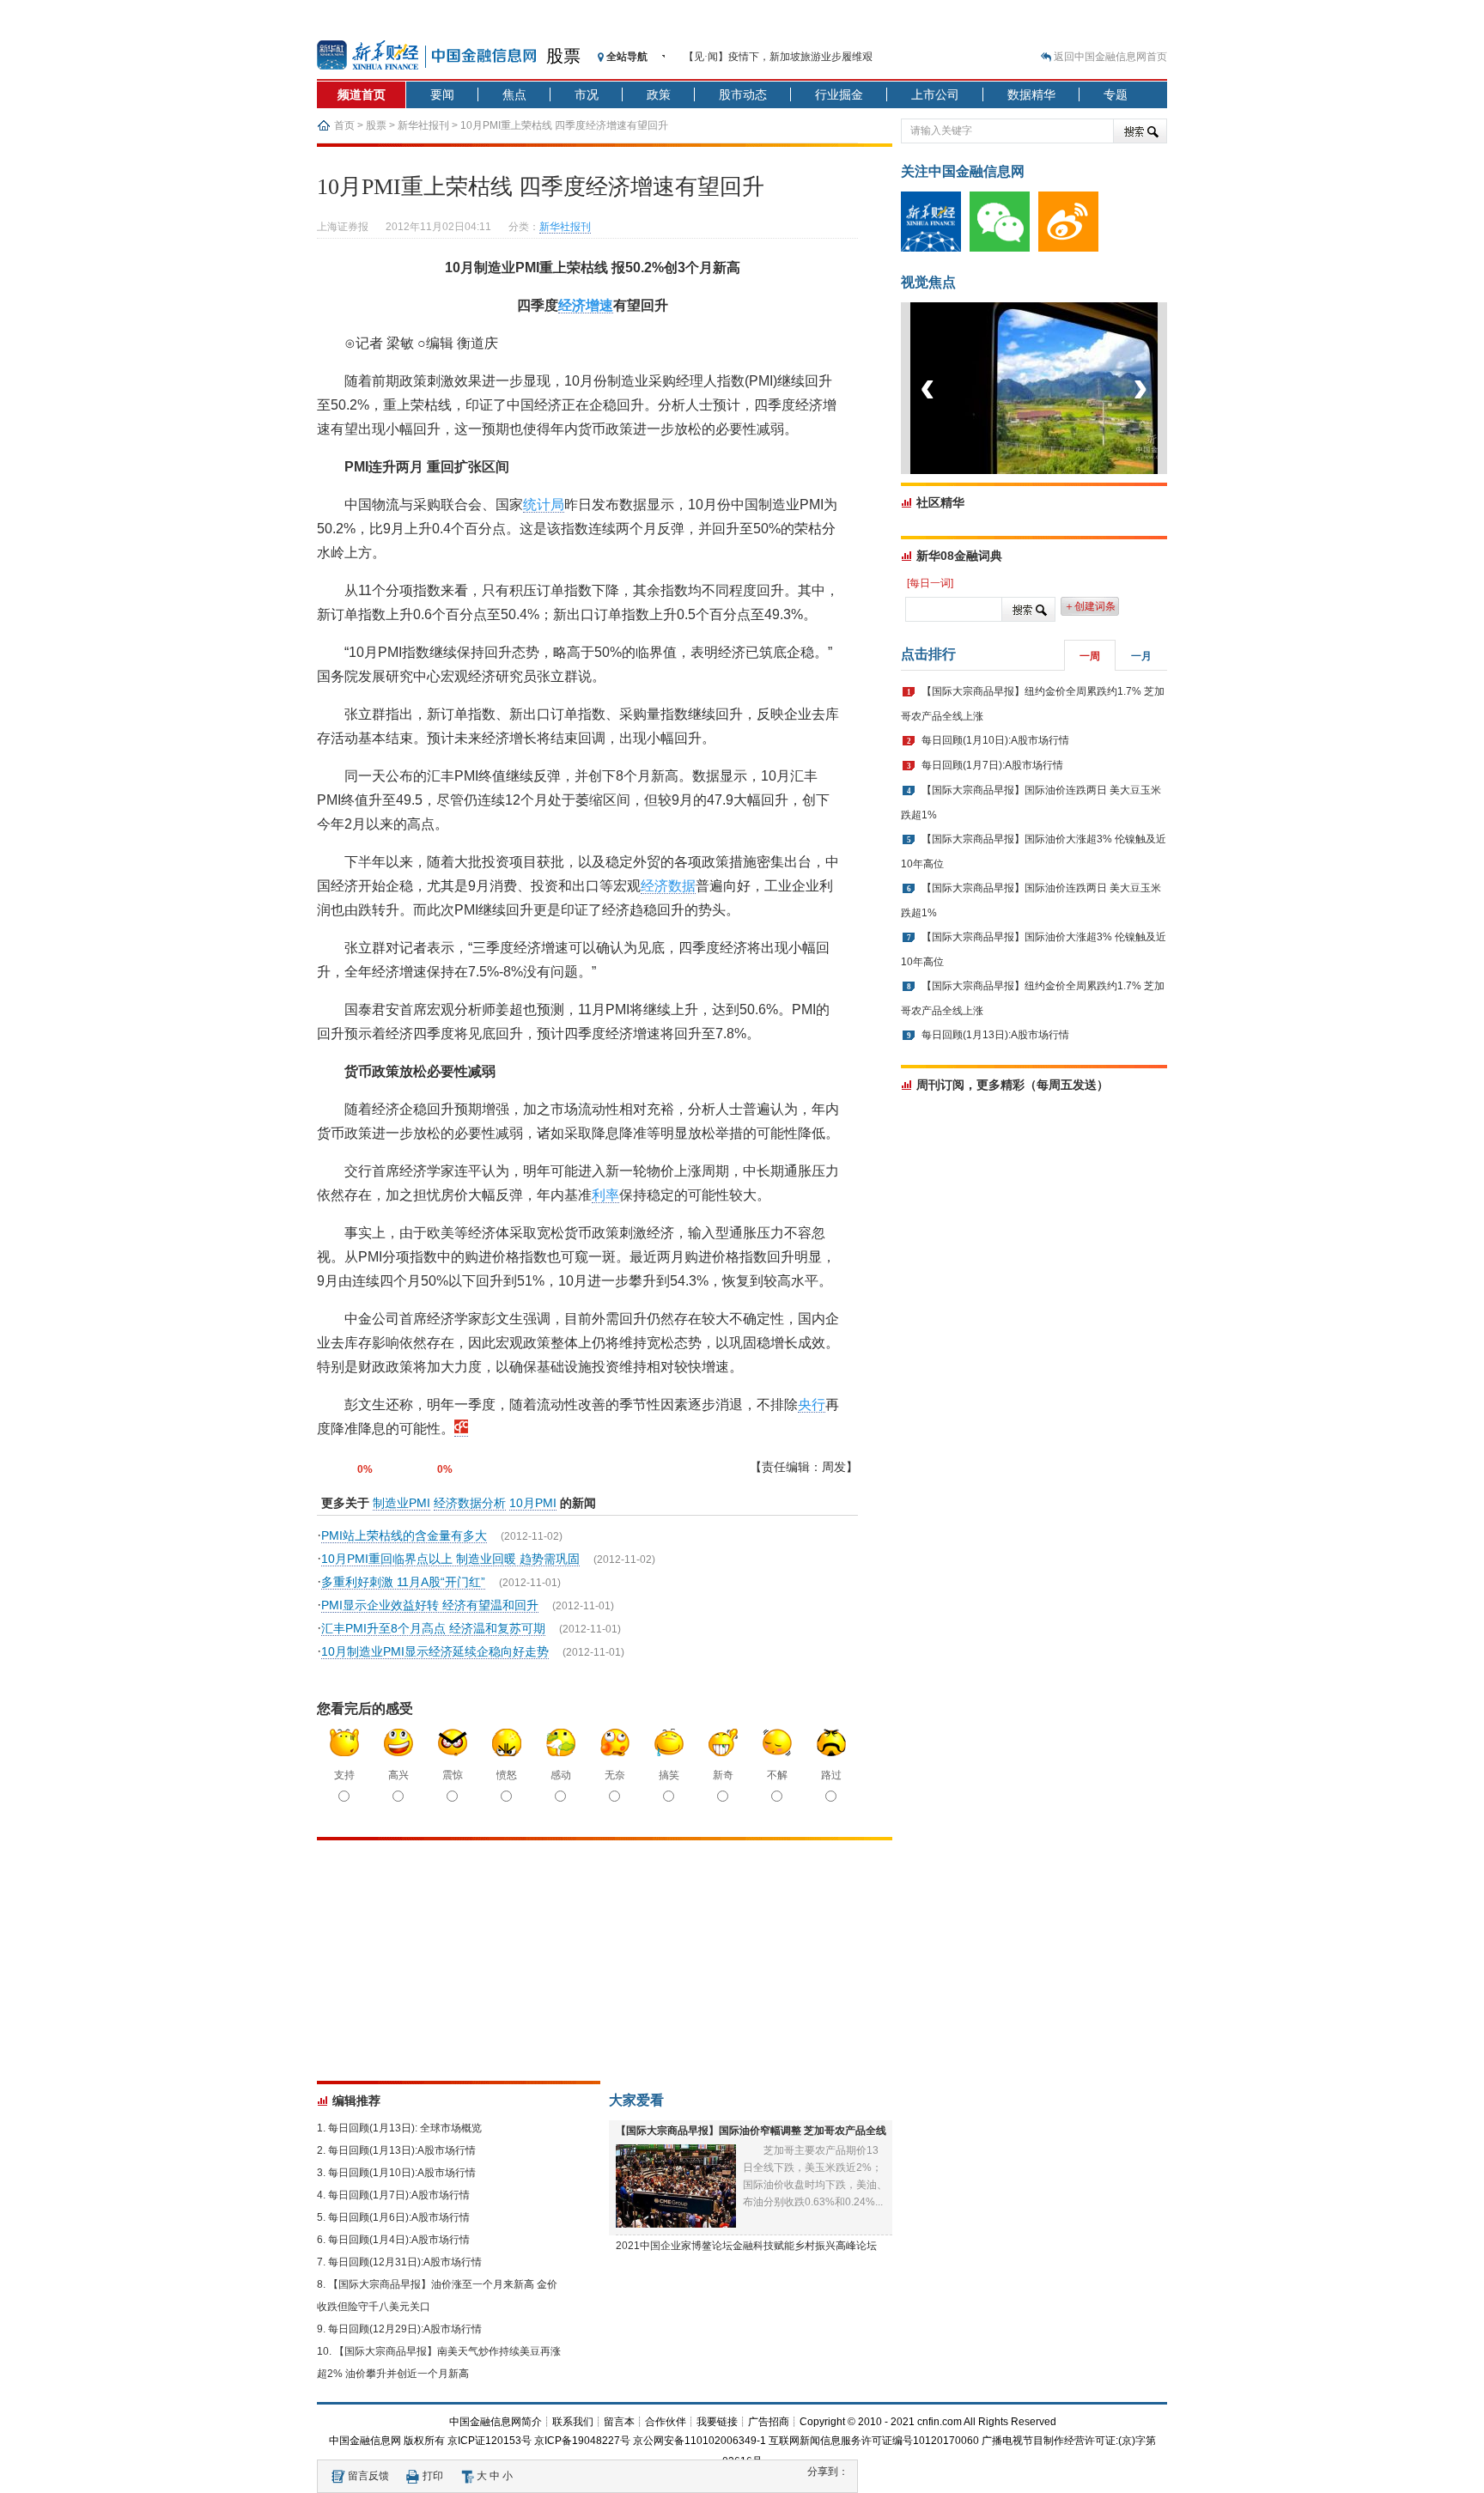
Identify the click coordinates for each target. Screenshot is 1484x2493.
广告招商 (769, 2422)
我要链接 (717, 2422)
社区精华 (940, 502)
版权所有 (424, 2441)
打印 (433, 2476)
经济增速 (586, 305)
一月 (1141, 656)
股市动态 (743, 94)
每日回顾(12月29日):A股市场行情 (405, 2329)
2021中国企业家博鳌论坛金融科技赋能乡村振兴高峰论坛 (746, 2246)
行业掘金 (839, 94)
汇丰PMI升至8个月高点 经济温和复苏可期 (433, 1628)
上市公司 (935, 94)
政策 (659, 94)
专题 (1116, 94)
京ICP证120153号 (490, 2441)
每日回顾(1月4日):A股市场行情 (399, 2240)
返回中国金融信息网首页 (1110, 57)
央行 (812, 1405)
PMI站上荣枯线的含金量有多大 (404, 1535)
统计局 (544, 505)
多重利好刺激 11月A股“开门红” (403, 1582)
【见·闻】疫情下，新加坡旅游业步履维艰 (778, 57)
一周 (1090, 656)
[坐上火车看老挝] (1063, 471)
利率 (605, 1195)
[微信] (1004, 248)
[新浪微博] (1073, 248)
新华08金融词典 (959, 556)
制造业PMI (401, 1503)
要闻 (442, 94)
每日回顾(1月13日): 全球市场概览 (405, 2128)
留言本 (619, 2422)
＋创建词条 (1090, 606)
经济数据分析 (470, 1503)
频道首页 (362, 94)
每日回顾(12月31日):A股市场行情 (405, 2262)
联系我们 (573, 2422)
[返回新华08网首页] (461, 1429)
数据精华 (1031, 94)
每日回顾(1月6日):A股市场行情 (399, 2217)
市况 (587, 94)
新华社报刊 (423, 125)
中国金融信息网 (365, 2441)
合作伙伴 (666, 2422)
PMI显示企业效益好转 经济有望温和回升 (430, 1605)
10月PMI (533, 1503)
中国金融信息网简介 (496, 2422)
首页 (344, 125)
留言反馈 (368, 2476)
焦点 (514, 94)
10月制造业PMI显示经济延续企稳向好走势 (435, 1651)
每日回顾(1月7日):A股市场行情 (399, 2195)
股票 (563, 56)
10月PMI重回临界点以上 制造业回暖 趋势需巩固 (450, 1559)
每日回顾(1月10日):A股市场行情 (402, 2173)
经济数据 (668, 886)
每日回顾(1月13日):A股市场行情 (402, 2150)
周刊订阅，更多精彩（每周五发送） (1013, 1085)
